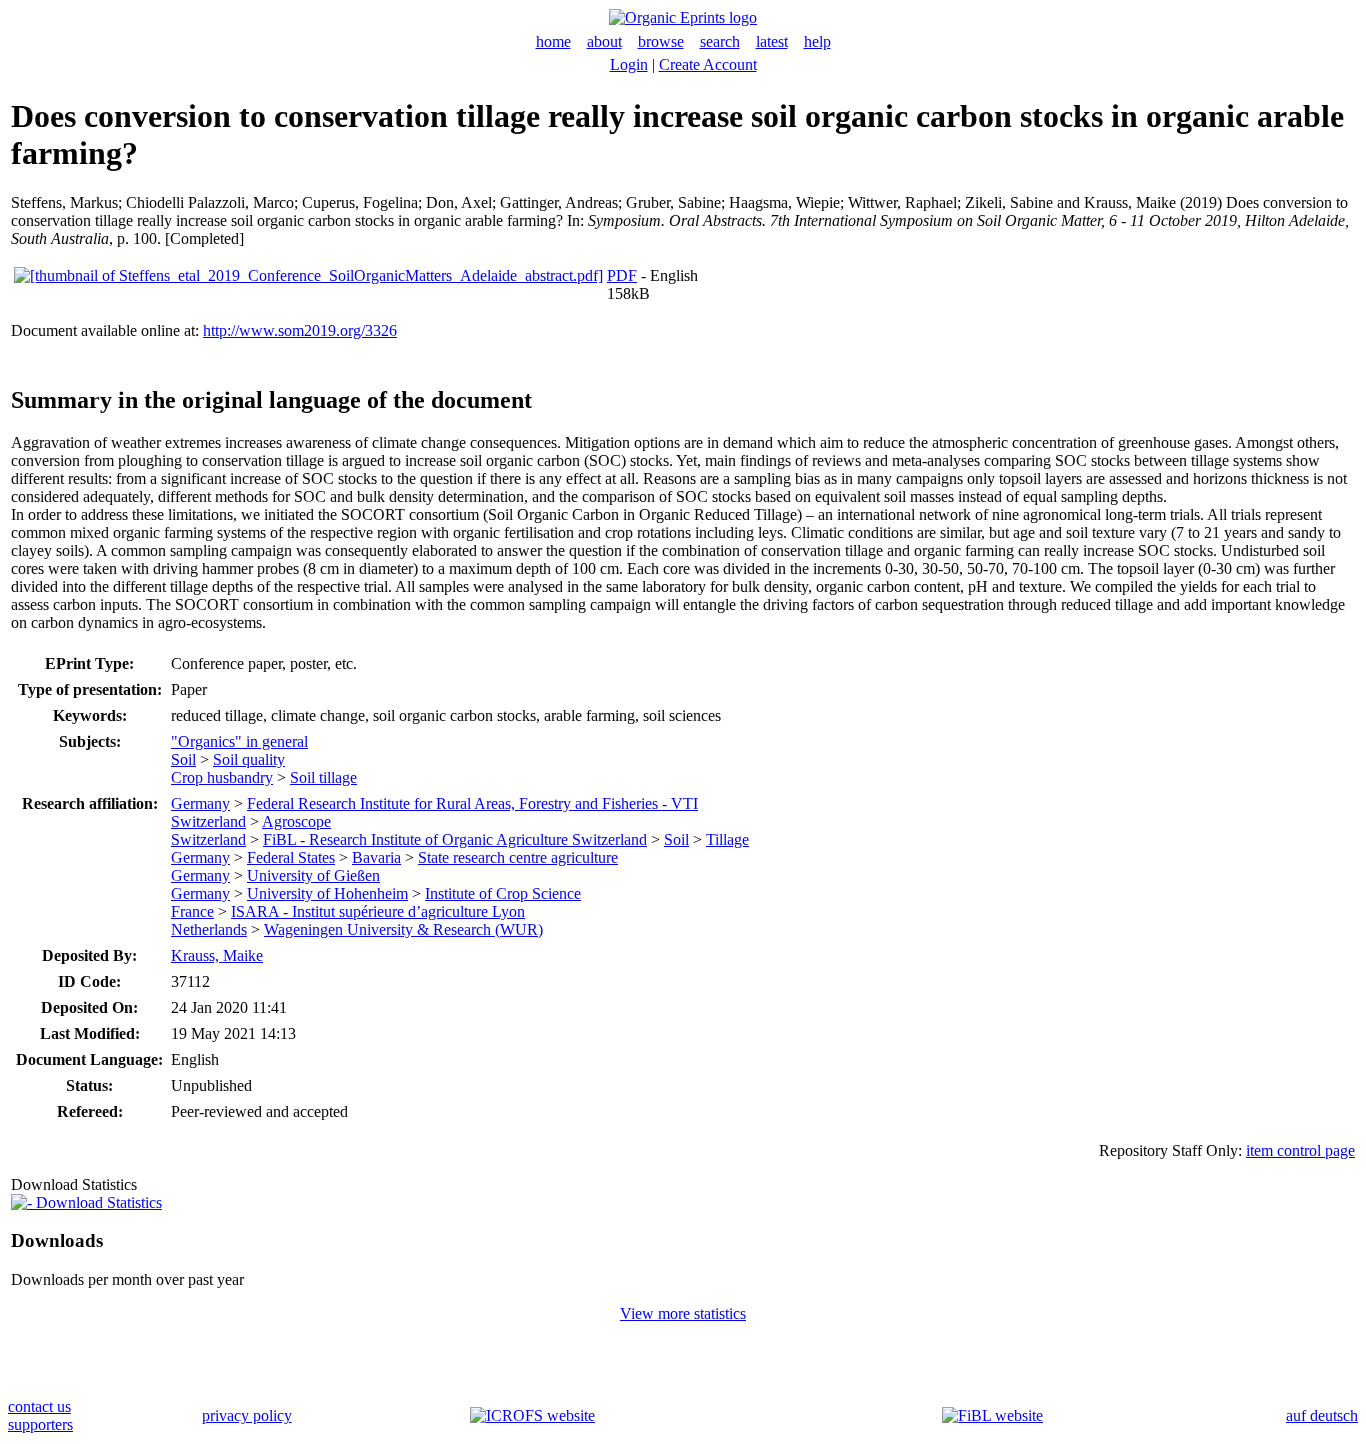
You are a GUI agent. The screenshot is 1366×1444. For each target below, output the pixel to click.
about (604, 41)
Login (629, 64)
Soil (183, 759)
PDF (622, 275)
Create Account (708, 64)
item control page (1300, 1150)
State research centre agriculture (518, 857)
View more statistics (683, 1313)
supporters (40, 1424)
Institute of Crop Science (503, 893)
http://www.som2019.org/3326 (300, 330)
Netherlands (209, 929)
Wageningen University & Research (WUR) (403, 929)
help (817, 41)
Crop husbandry (222, 777)
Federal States (291, 857)
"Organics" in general (239, 741)
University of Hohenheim (327, 893)
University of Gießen (313, 875)
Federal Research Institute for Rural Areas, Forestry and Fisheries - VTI (472, 803)
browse (661, 41)
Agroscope (296, 821)
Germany (200, 803)
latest (772, 41)
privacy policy (247, 1415)
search (720, 41)
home (553, 41)
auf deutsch (1322, 1415)
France (192, 911)
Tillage (727, 839)
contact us (39, 1406)
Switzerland (208, 821)
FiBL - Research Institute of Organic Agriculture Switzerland (455, 839)
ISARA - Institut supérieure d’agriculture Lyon (378, 911)
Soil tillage (323, 777)
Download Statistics (97, 1202)
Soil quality (249, 759)
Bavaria (376, 857)
